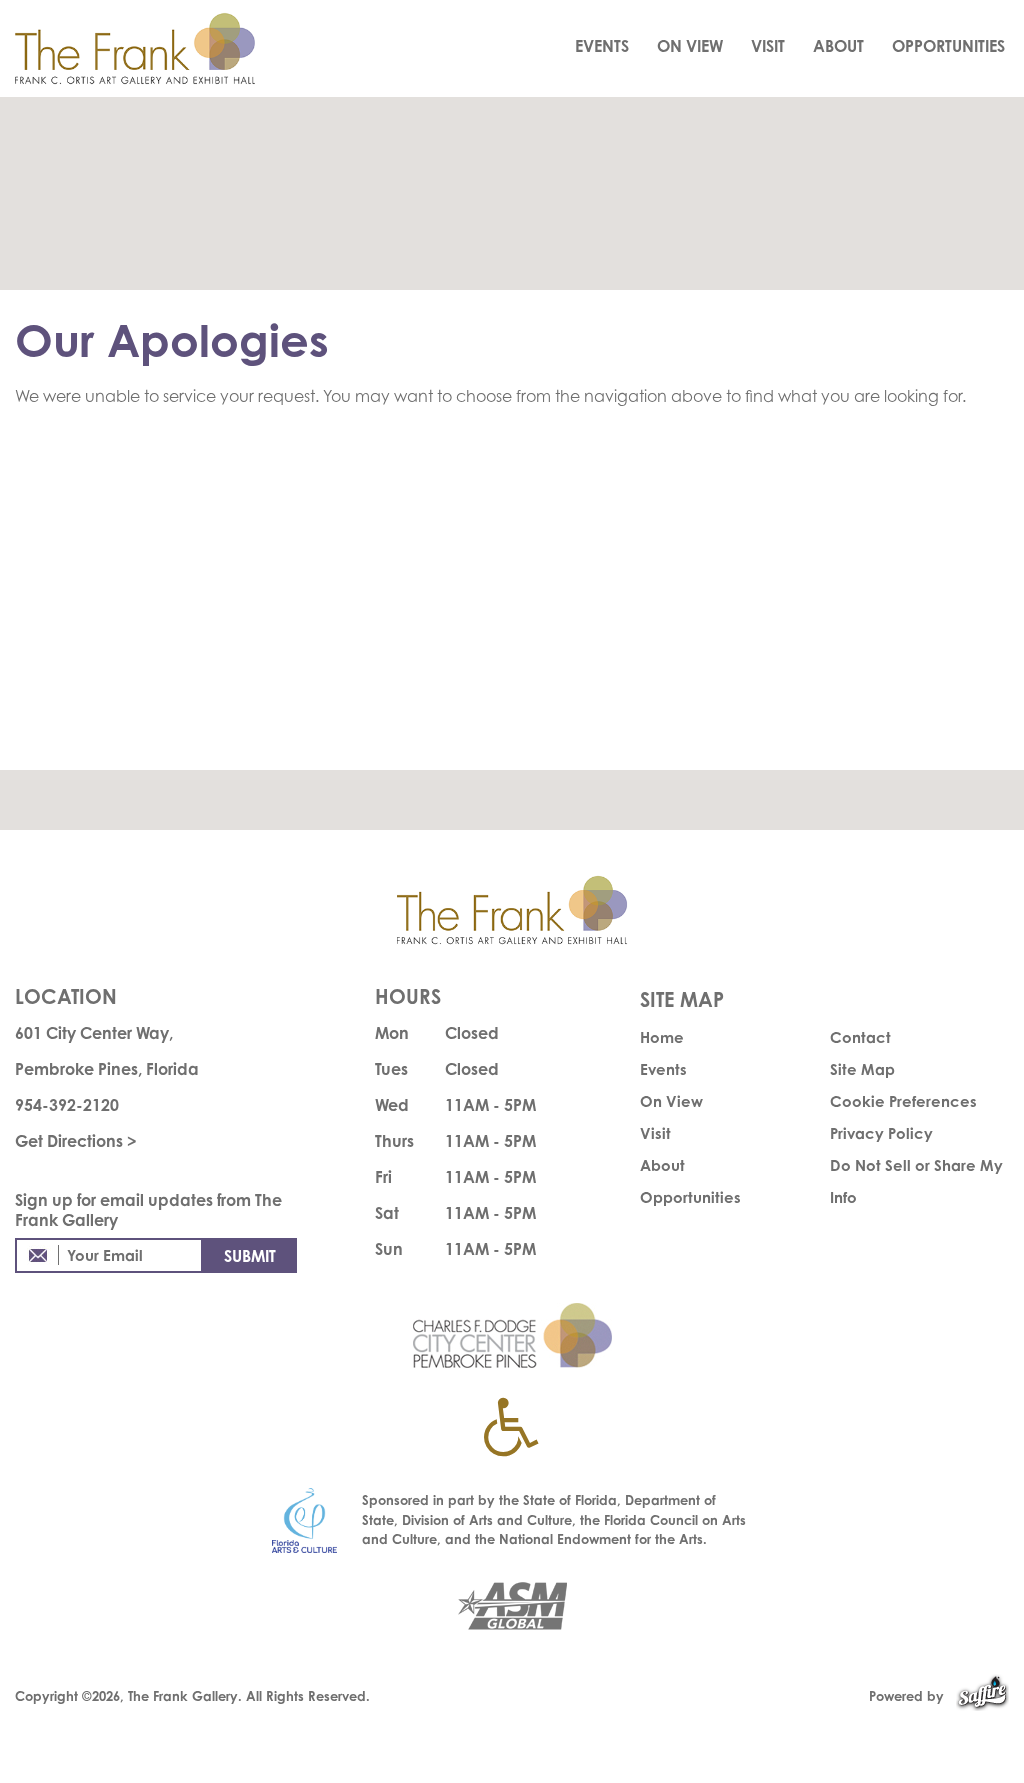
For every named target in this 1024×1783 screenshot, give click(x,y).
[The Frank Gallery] (157, 48)
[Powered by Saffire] (982, 1696)
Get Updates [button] (250, 1255)
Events (602, 46)
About (838, 46)
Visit (768, 46)
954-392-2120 (67, 1105)
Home (662, 1037)
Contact (860, 1037)
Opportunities (948, 46)
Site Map (862, 1069)
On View (690, 46)
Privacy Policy (881, 1133)
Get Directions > (76, 1141)
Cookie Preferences (903, 1101)
